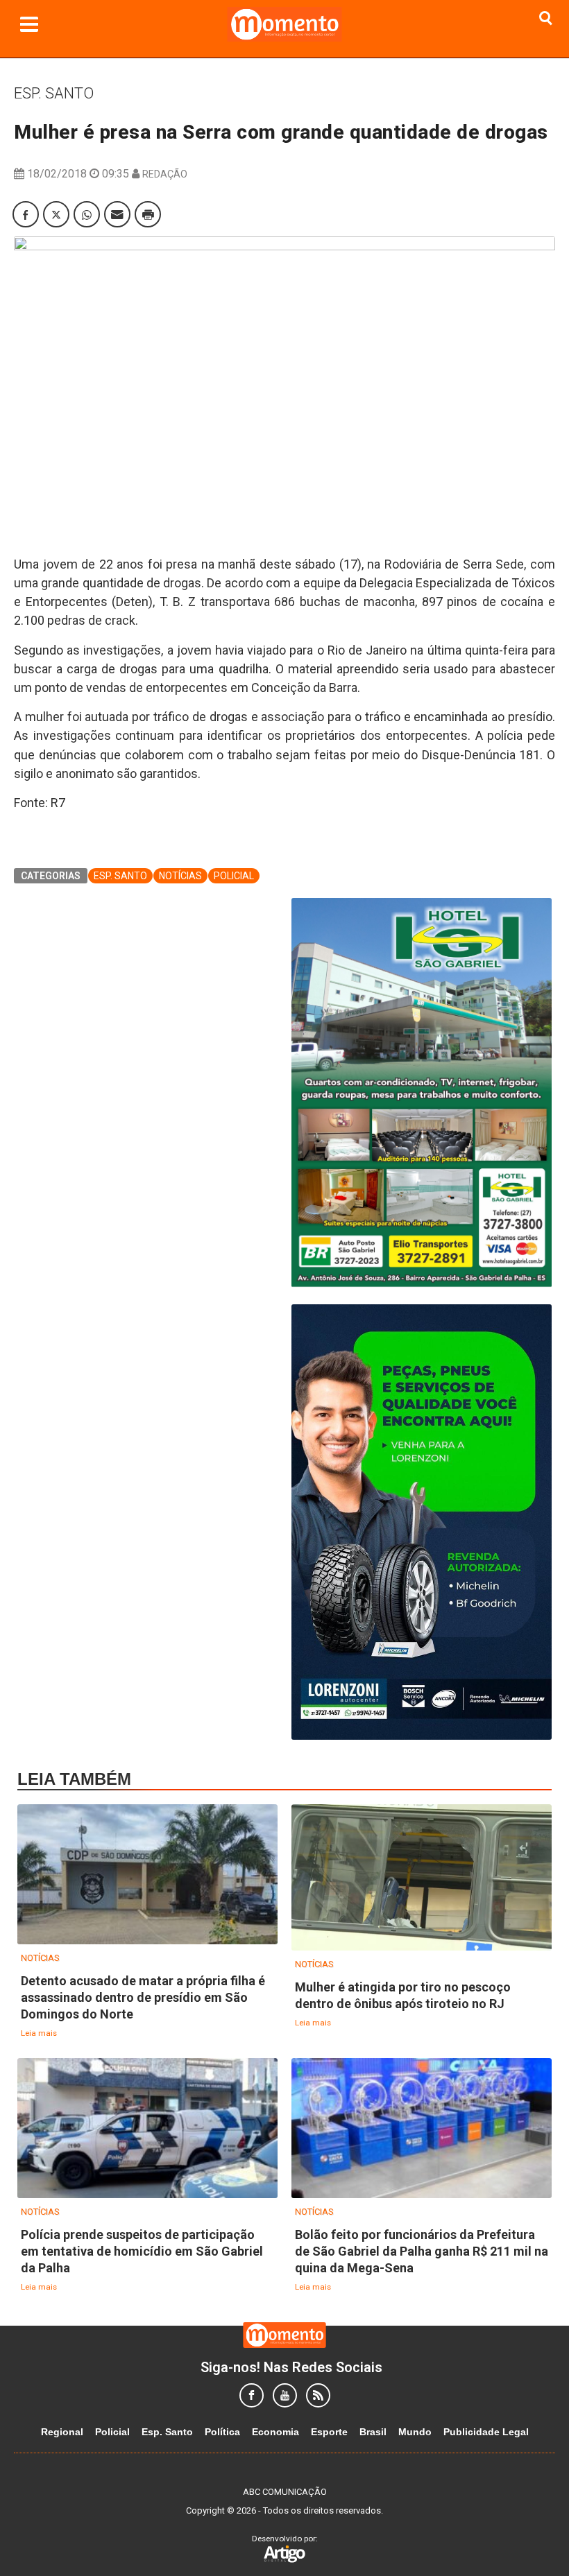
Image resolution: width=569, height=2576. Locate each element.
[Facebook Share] (26, 214)
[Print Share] (148, 214)
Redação (165, 174)
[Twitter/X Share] (56, 214)
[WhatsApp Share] (87, 214)
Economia (275, 2432)
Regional (62, 2432)
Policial (234, 876)
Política (222, 2432)
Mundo (415, 2432)
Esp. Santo (54, 93)
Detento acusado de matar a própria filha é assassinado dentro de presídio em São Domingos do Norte (143, 1997)
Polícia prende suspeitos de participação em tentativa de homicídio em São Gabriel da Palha (142, 2251)
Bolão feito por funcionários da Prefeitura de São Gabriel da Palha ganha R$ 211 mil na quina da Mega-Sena (422, 2251)
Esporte (329, 2432)
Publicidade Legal (486, 2432)
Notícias (180, 876)
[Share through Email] (117, 214)
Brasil (373, 2432)
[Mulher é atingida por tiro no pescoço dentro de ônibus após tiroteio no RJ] (422, 1878)
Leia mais (39, 2033)
